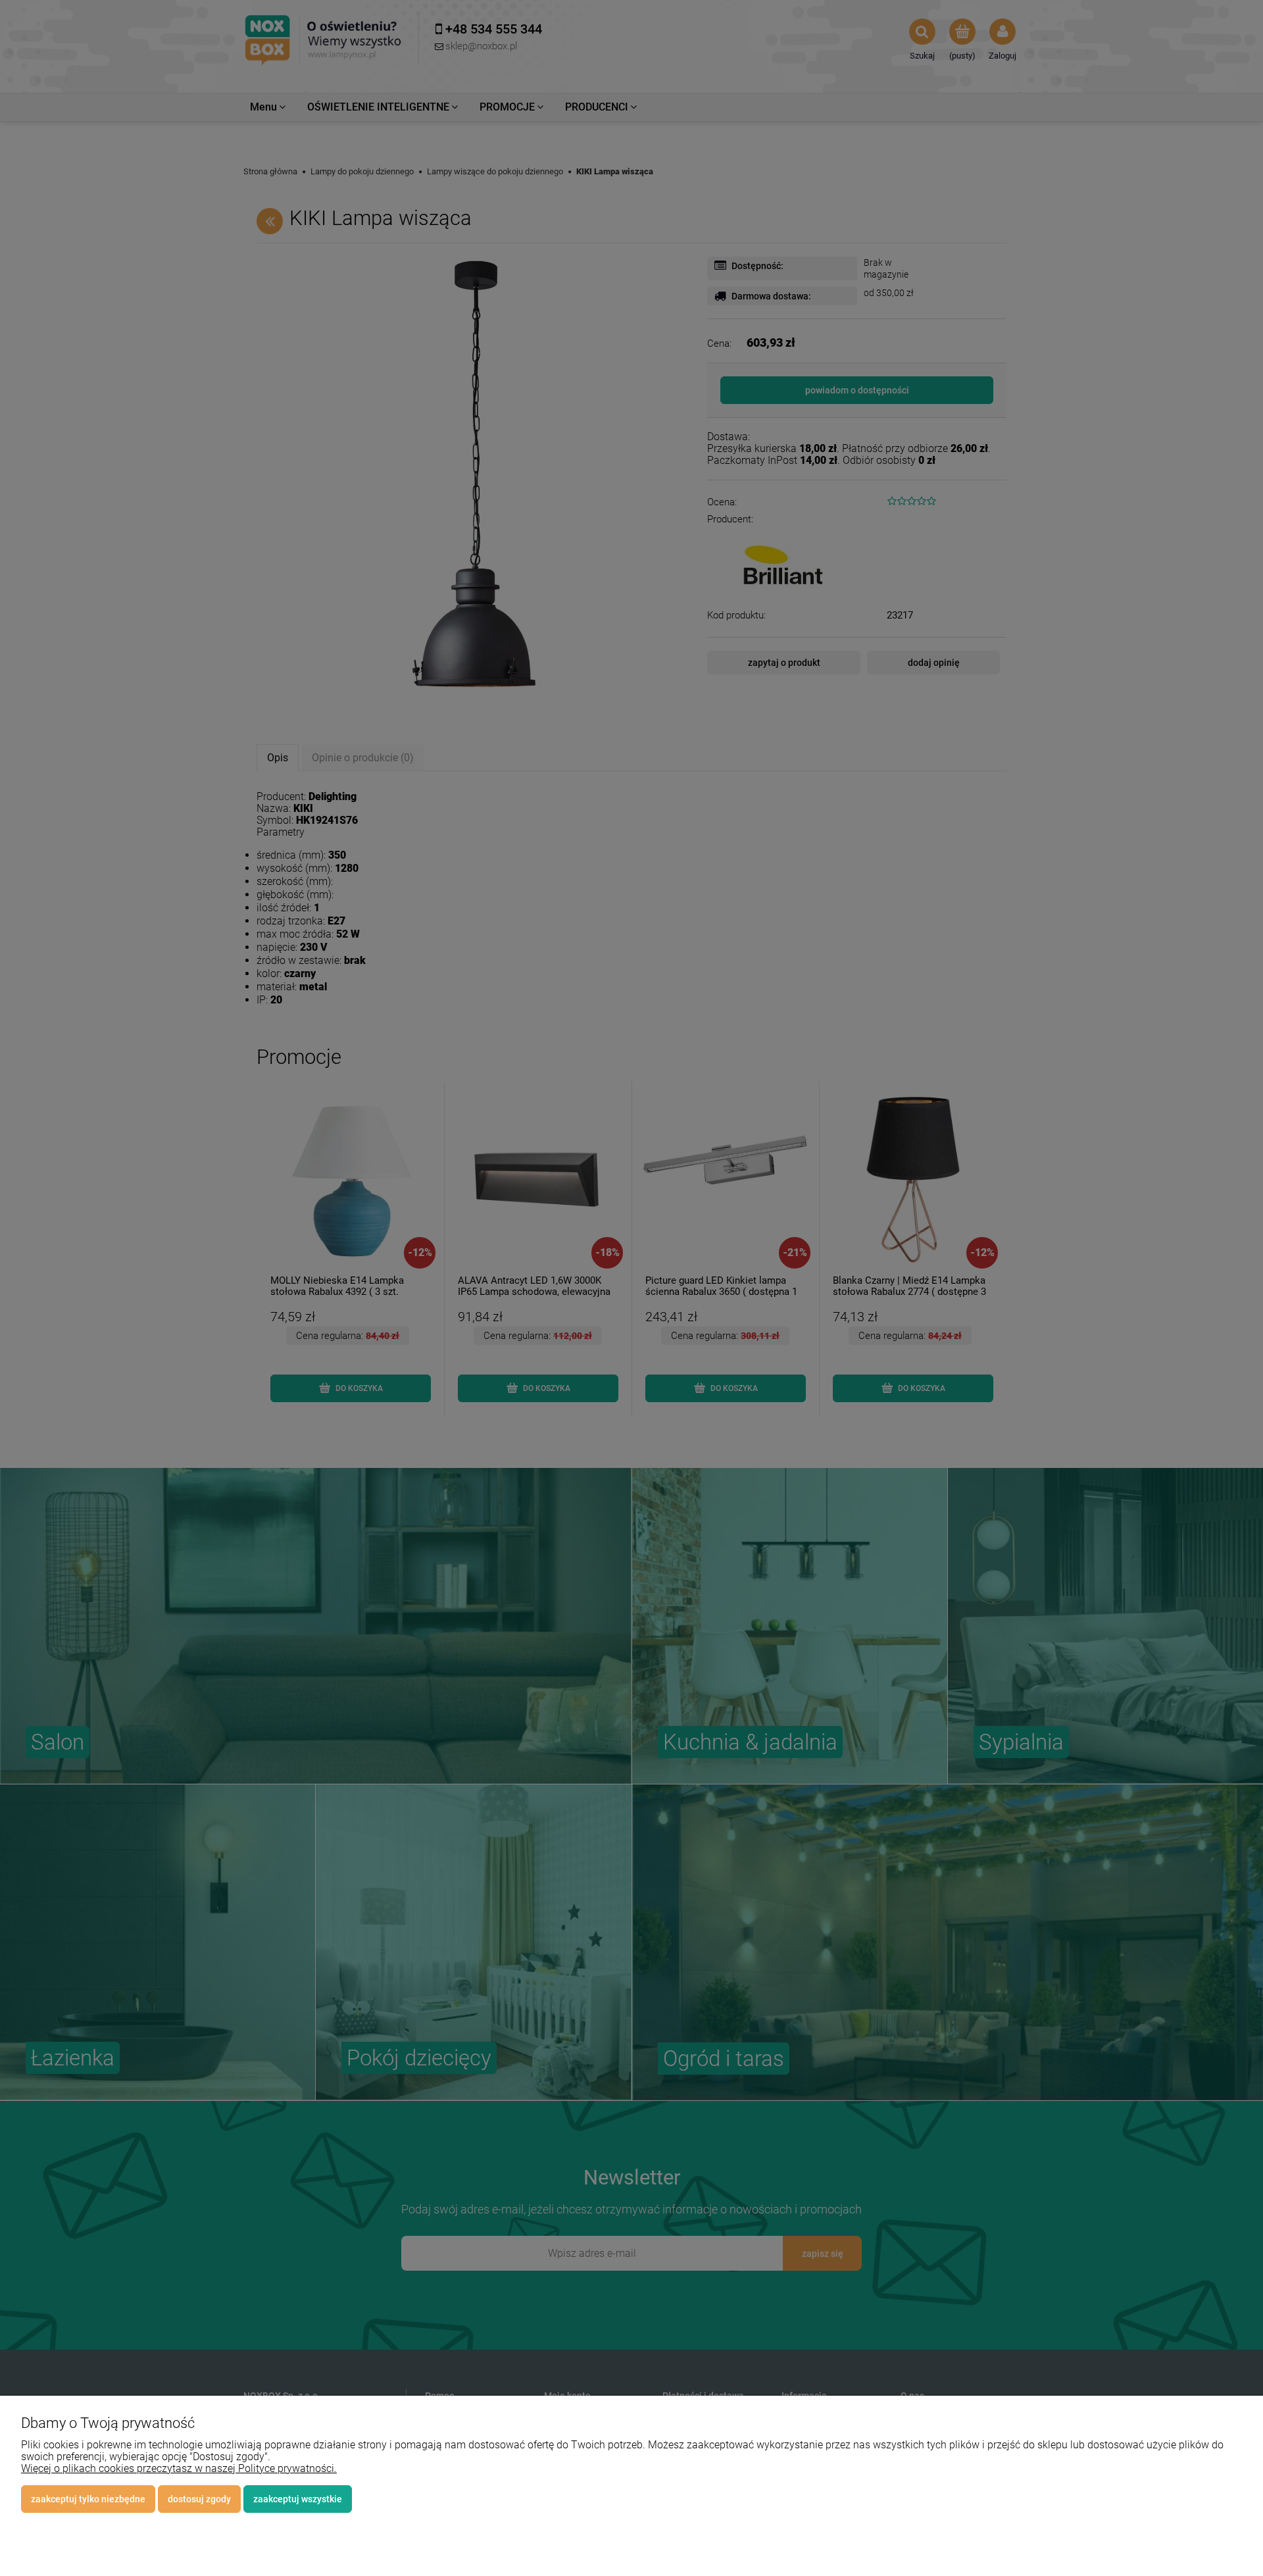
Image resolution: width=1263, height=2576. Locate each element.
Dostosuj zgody (199, 2499)
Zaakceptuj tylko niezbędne (88, 2499)
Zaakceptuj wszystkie (298, 2499)
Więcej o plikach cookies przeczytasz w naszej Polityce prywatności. (179, 2468)
